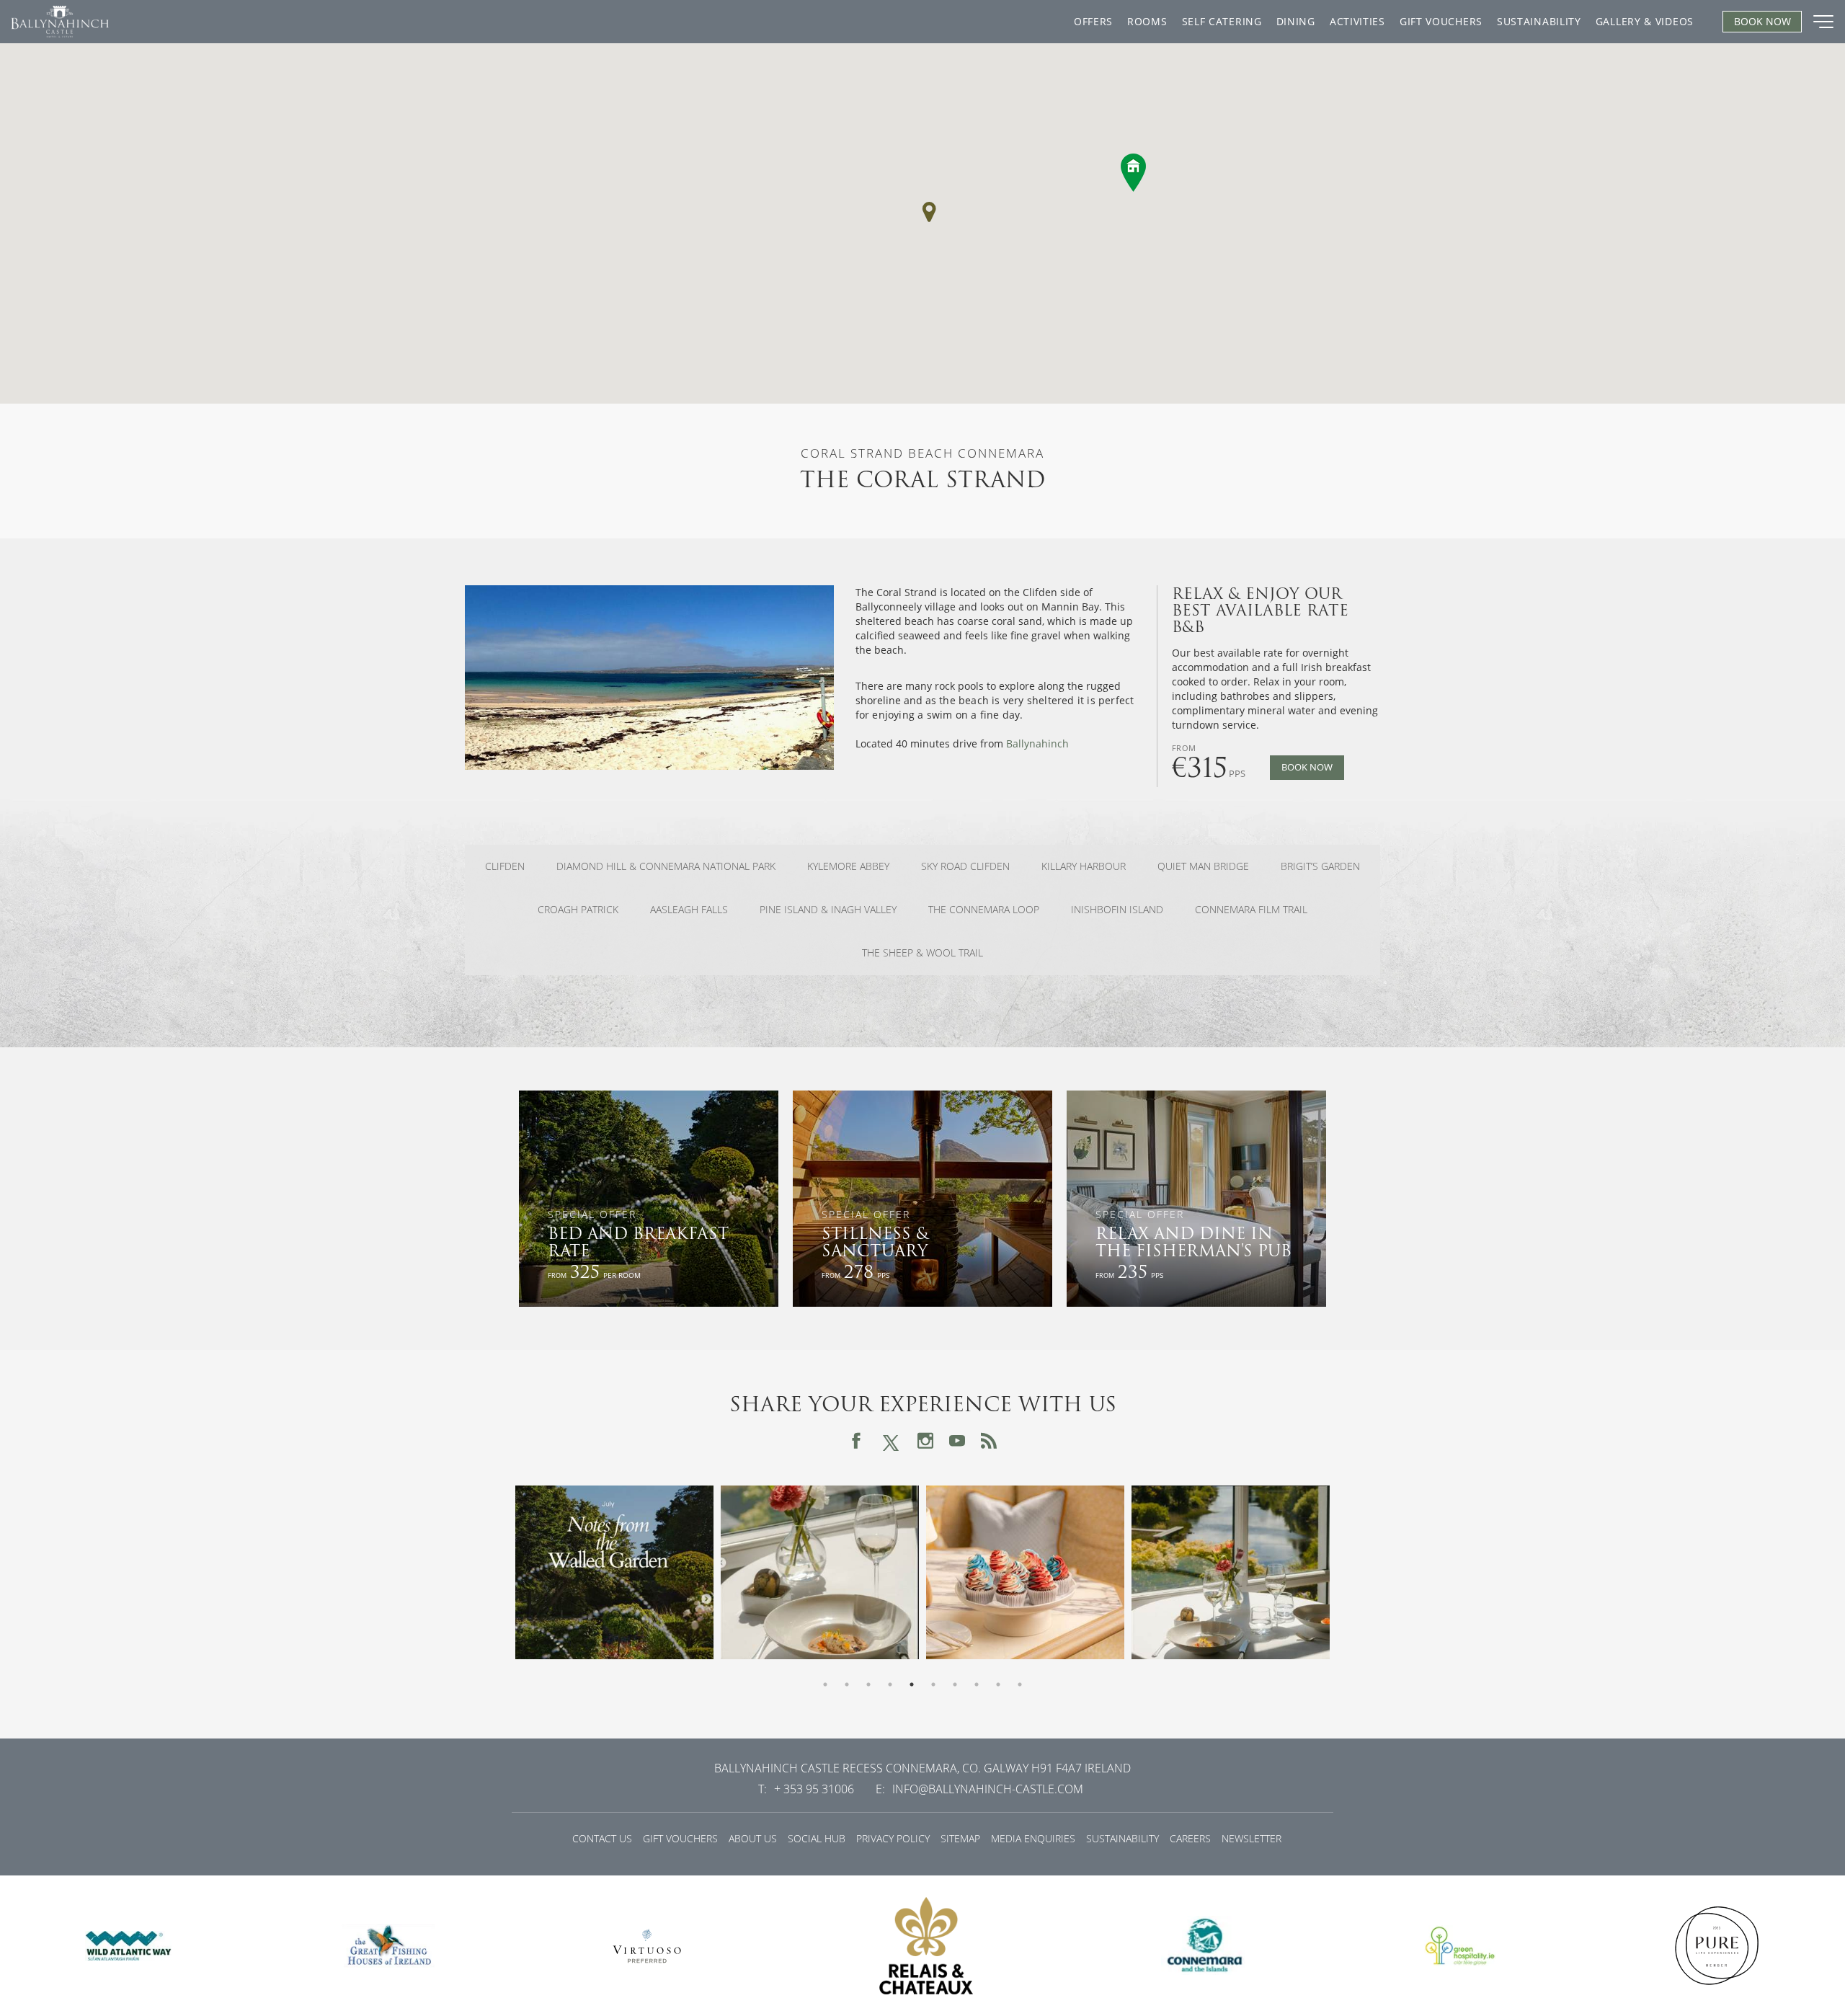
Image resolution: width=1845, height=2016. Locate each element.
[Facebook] (856, 1441)
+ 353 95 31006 (814, 1789)
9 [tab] (998, 1684)
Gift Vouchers (1441, 21)
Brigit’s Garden (1320, 866)
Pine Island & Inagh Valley (828, 910)
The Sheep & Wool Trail (922, 953)
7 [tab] (955, 1684)
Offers (1093, 21)
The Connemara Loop (984, 910)
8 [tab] (977, 1684)
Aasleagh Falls (689, 910)
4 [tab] (890, 1684)
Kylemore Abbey (848, 866)
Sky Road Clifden (965, 866)
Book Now (1307, 767)
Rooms (1147, 21)
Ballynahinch (1039, 743)
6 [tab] (933, 1684)
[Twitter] (891, 1440)
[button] (929, 212)
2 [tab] (847, 1684)
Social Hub (817, 1838)
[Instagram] (925, 1441)
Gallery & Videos (1645, 21)
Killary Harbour (1084, 866)
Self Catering (1222, 21)
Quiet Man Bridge (1203, 866)
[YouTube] (957, 1441)
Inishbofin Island (1117, 910)
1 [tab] (825, 1684)
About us (753, 1838)
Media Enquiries (1033, 1838)
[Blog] (989, 1441)
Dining (1296, 21)
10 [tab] (1020, 1684)
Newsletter (1252, 1838)
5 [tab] (912, 1684)
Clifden (505, 866)
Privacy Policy (893, 1838)
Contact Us (602, 1838)
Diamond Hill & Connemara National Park (666, 866)
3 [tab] (868, 1684)
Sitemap (960, 1838)
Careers (1190, 1838)
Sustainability (1539, 21)
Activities (1357, 21)
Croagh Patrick (578, 910)
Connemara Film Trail (1251, 910)
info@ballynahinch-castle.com (988, 1789)
